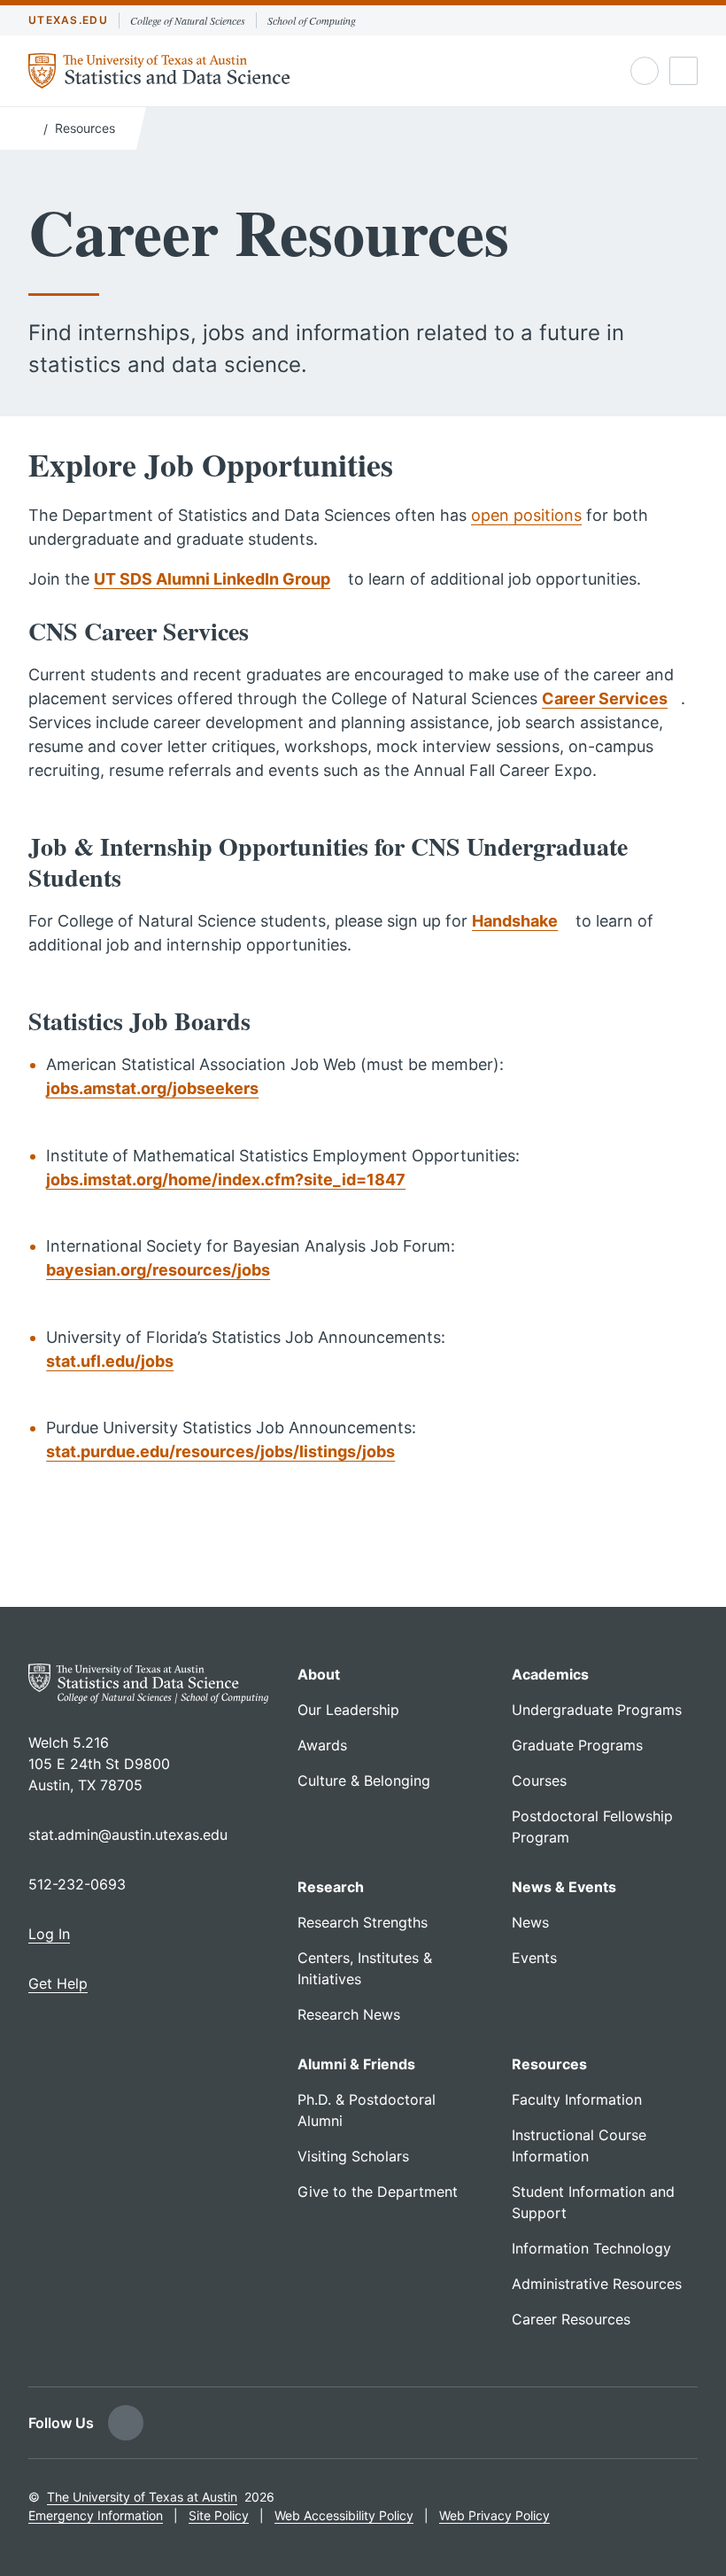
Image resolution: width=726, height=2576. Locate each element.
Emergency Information (96, 2515)
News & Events (564, 1887)
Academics (550, 1674)
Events (534, 1958)
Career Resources (571, 2319)
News (530, 1922)
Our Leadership (348, 1710)
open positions (526, 515)
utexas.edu (68, 20)
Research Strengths (363, 1922)
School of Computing (312, 20)
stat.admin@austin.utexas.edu (128, 1835)
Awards (322, 1745)
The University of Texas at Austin (142, 2497)
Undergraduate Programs (597, 1710)
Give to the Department (378, 2192)
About (319, 1674)
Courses (539, 1781)
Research (331, 1887)
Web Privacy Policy (494, 2515)
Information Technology (591, 2248)
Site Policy (219, 2515)
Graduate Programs (577, 1745)
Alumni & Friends (356, 2064)
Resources (85, 128)
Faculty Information (577, 2099)
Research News (349, 2014)
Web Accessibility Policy (344, 2515)
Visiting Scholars (353, 2156)
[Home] (32, 127)
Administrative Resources (597, 2284)
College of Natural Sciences (188, 20)
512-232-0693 (77, 1884)
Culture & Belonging (364, 1781)
